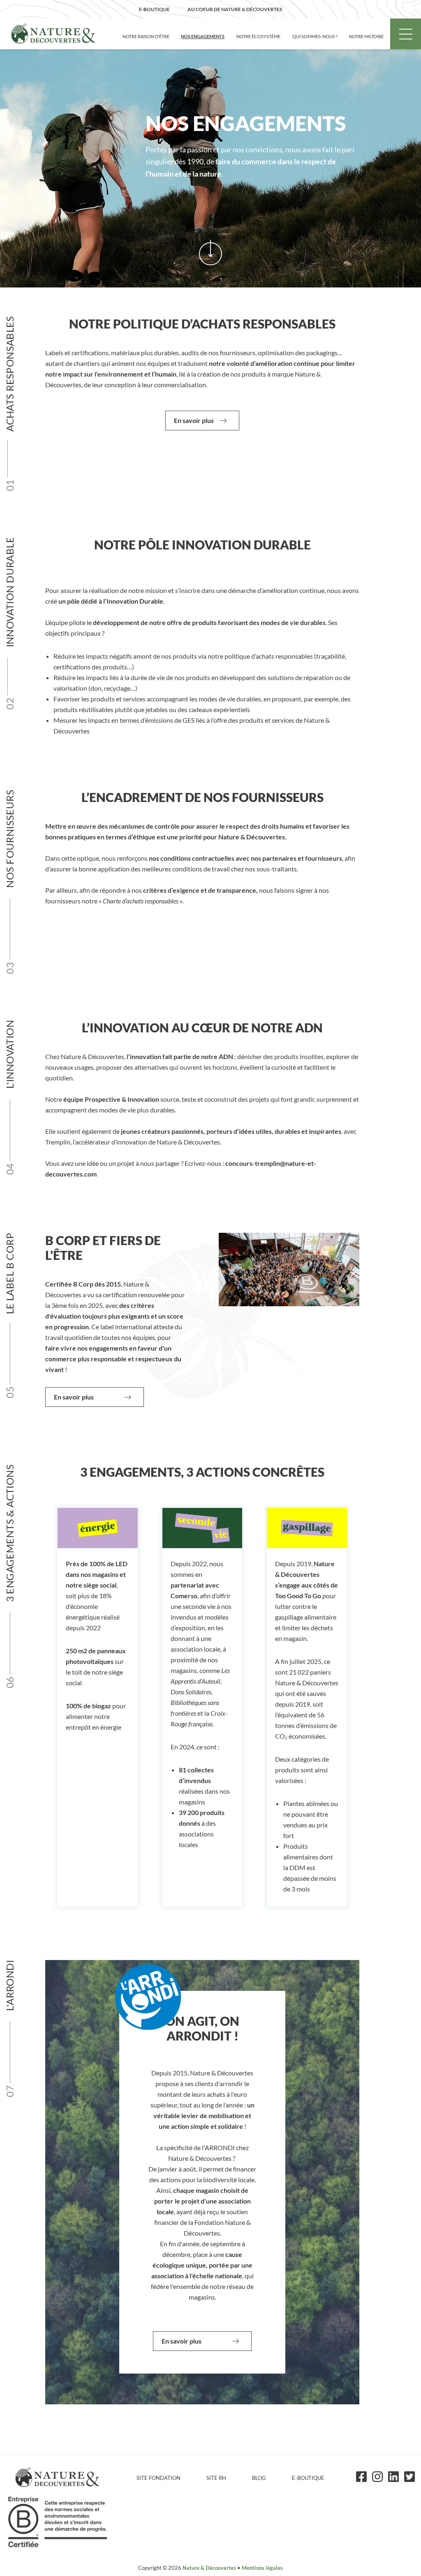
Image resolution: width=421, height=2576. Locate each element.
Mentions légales (262, 2568)
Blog (259, 2478)
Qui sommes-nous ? (315, 36)
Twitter (409, 2477)
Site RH (216, 2478)
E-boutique (308, 2478)
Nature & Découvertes (209, 2568)
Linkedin (393, 2477)
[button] (202, 421)
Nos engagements (203, 36)
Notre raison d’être (146, 36)
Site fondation (158, 2478)
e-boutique (154, 9)
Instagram (377, 2477)
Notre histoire (366, 36)
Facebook (361, 2477)
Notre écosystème (258, 36)
